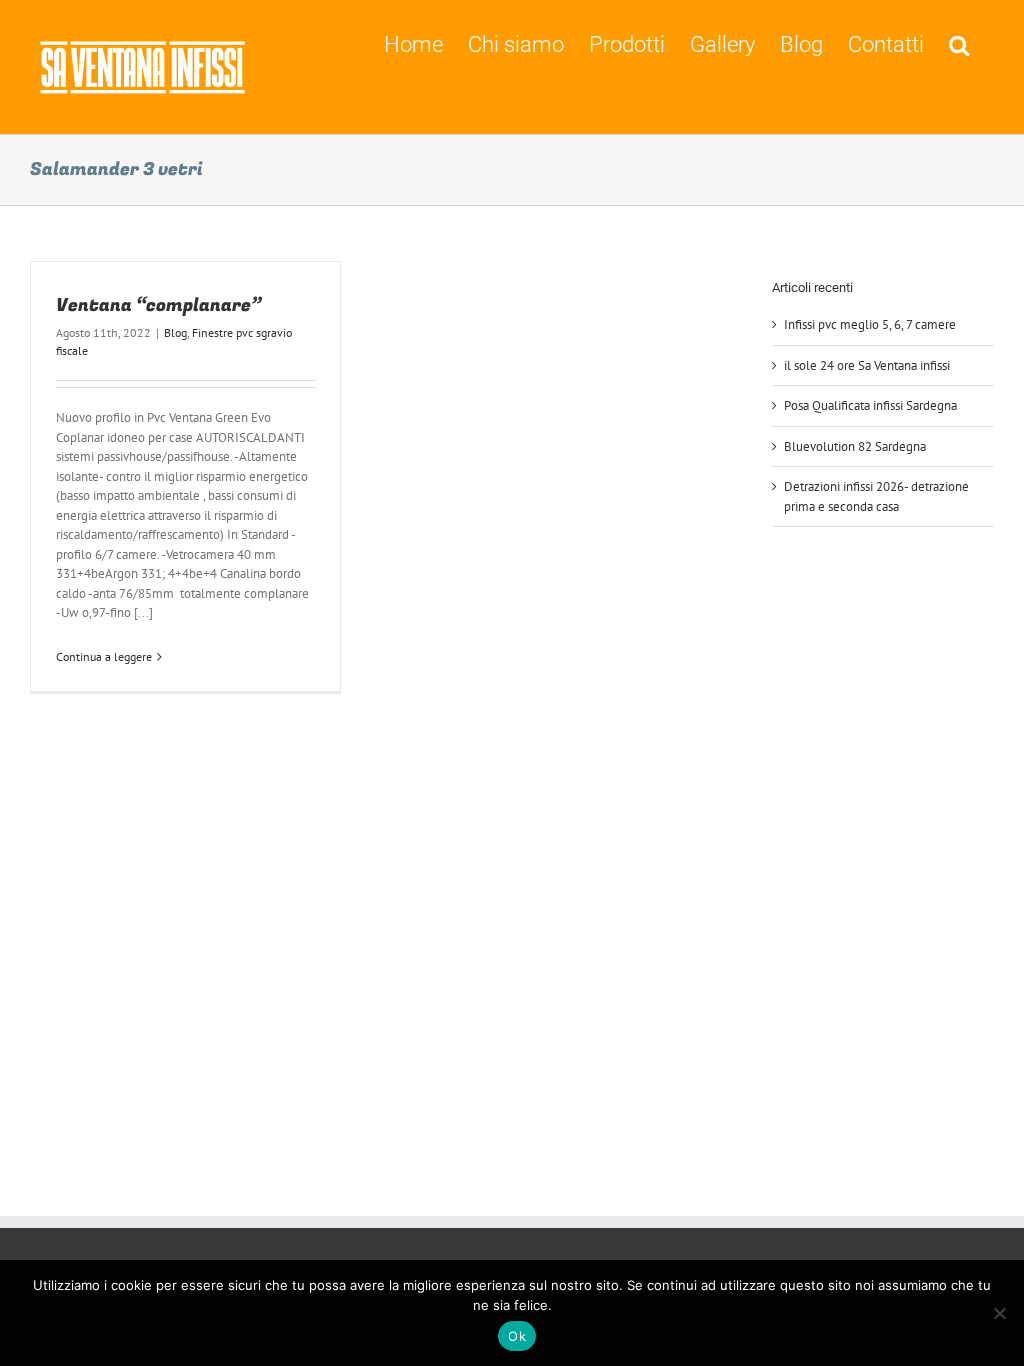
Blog (175, 332)
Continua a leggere (104, 656)
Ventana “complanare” (159, 305)
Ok (517, 1336)
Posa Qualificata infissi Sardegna (870, 405)
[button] (959, 43)
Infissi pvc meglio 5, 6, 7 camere (870, 324)
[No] (999, 1313)
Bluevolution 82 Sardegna (855, 446)
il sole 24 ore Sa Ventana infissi (867, 365)
